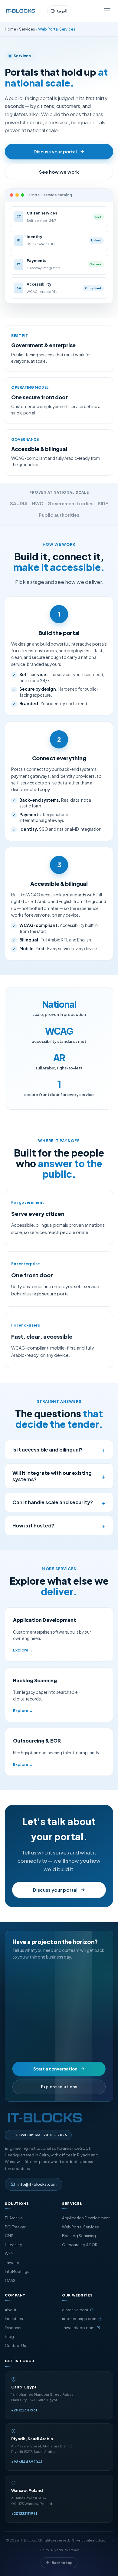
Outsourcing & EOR (80, 2245)
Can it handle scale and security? (59, 1502)
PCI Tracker (15, 2227)
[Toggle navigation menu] (107, 11)
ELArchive (14, 2218)
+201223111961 (24, 2410)
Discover (13, 2328)
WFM (9, 2254)
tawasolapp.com (78, 2328)
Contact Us (15, 2345)
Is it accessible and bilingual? (59, 1450)
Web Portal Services (80, 2227)
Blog (9, 2336)
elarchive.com (75, 2310)
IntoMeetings (17, 2271)
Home (10, 29)
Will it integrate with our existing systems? (59, 1476)
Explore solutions (59, 2087)
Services (27, 29)
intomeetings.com (79, 2319)
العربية (62, 11)
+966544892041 (27, 2462)
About (11, 2310)
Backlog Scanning (79, 2236)
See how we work (59, 172)
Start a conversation (55, 2069)
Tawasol (13, 2263)
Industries (14, 2319)
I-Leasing (14, 2245)
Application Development (86, 2218)
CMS (9, 2236)
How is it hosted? (59, 1526)
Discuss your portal (55, 151)
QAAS (10, 2280)
